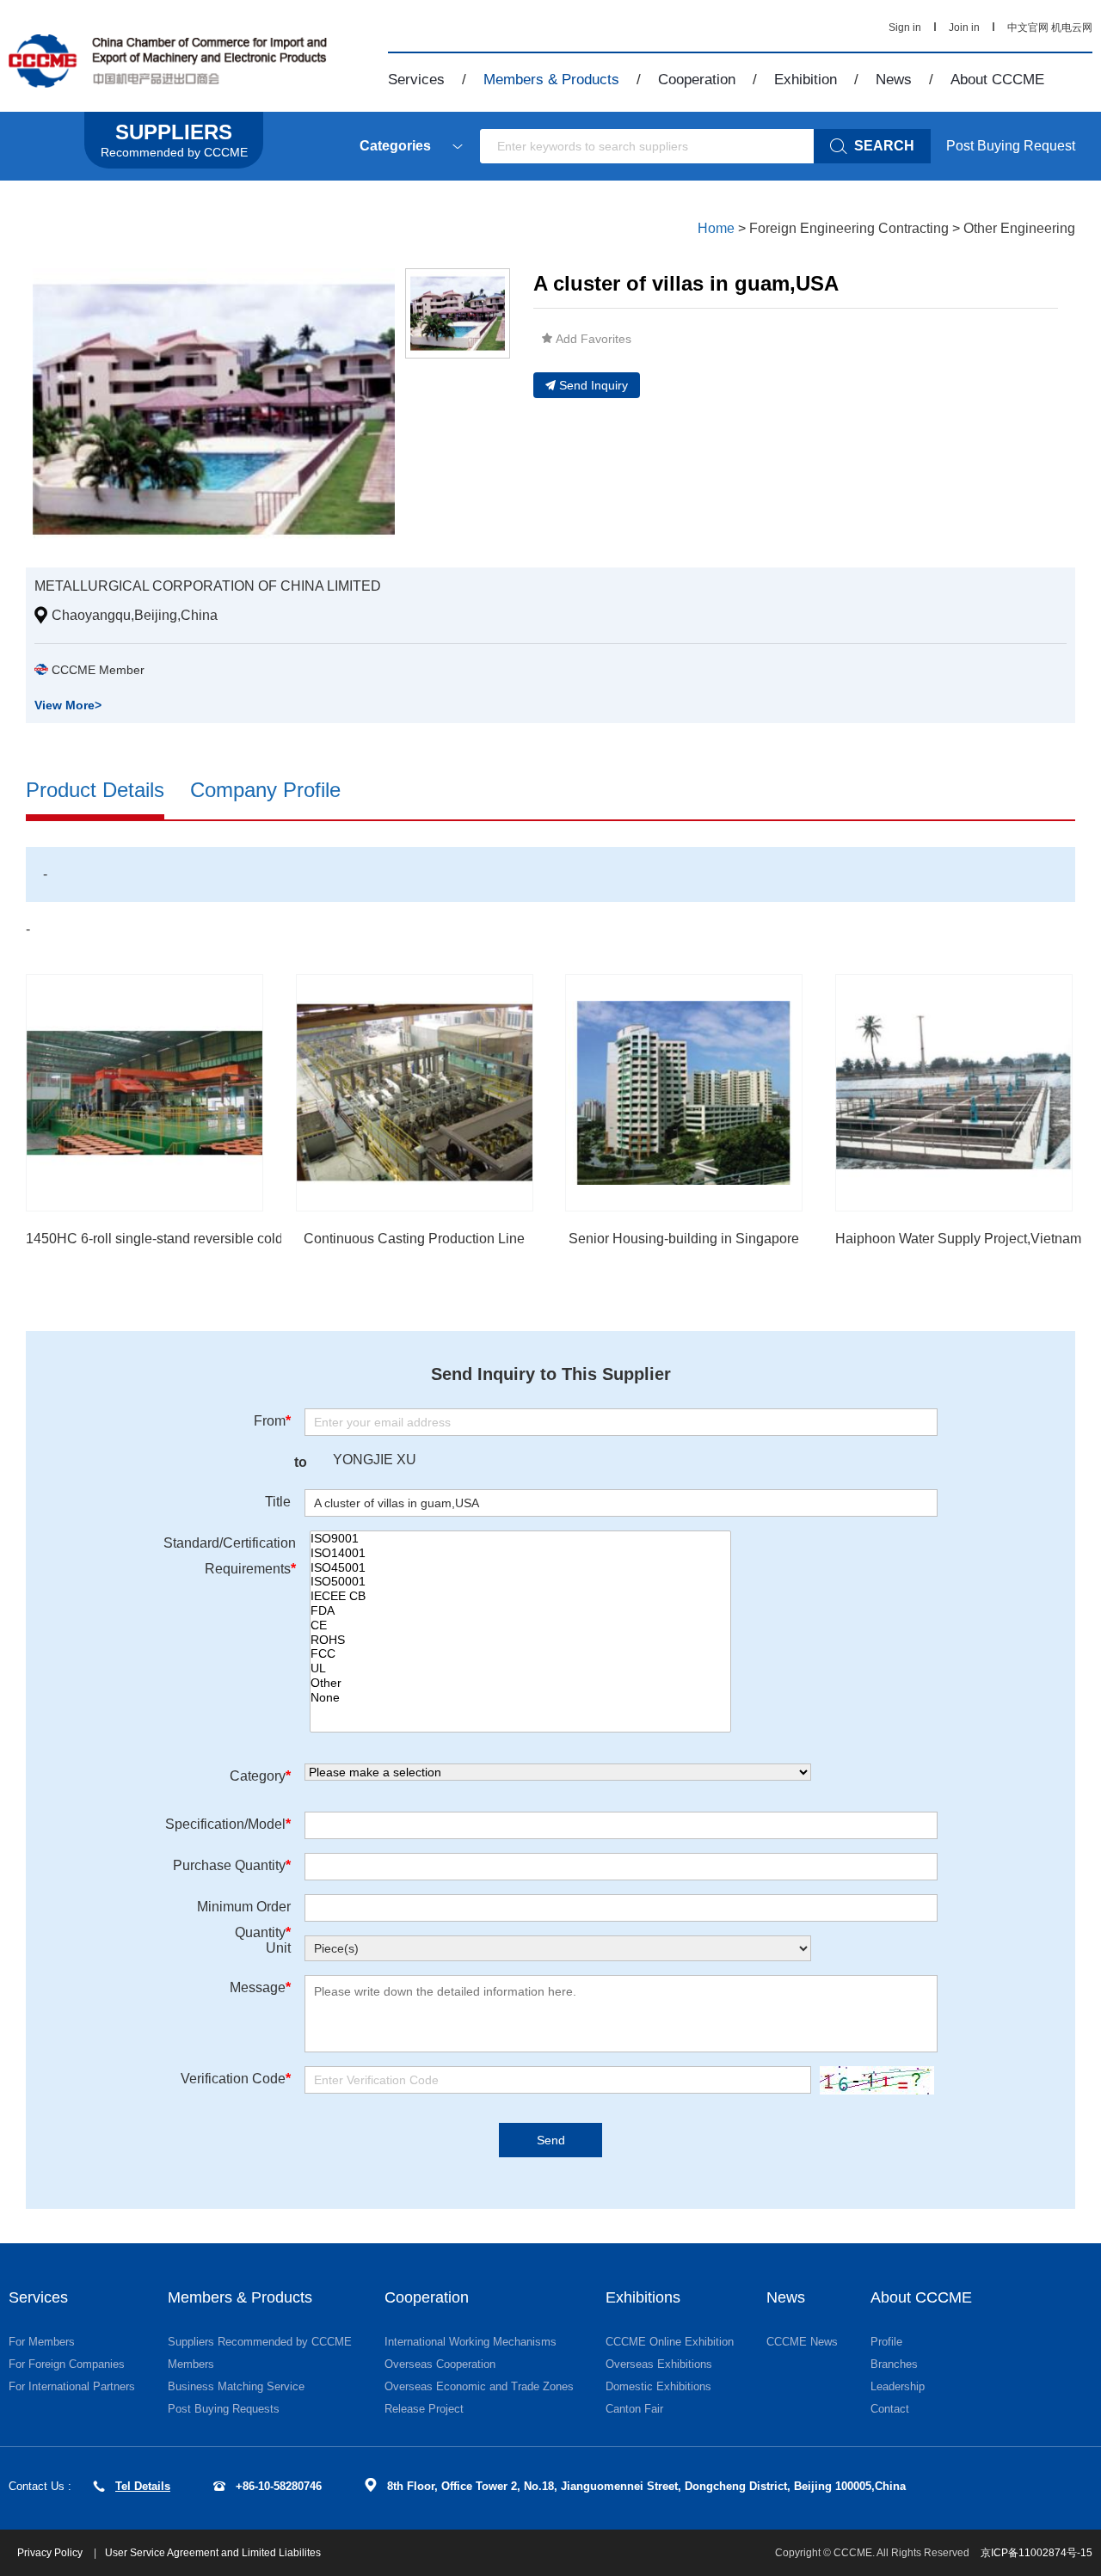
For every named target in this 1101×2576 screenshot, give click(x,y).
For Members (42, 2342)
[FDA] (520, 1611)
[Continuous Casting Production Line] (415, 1093)
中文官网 (1028, 28)
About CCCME (997, 80)
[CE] (520, 1625)
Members (191, 2364)
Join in (964, 28)
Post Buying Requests (224, 2409)
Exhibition (806, 80)
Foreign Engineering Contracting (849, 228)
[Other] (520, 1683)
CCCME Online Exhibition (670, 2342)
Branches (894, 2364)
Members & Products (551, 80)
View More (68, 705)
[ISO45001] (520, 1568)
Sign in (905, 28)
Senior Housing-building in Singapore (684, 1239)
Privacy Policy (51, 2553)
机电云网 (1072, 28)
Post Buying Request (1011, 146)
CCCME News (802, 2342)
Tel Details (143, 2486)
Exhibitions (643, 2297)
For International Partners (72, 2386)
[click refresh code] (873, 2080)
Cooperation (697, 80)
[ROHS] (520, 1640)
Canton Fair (634, 2409)
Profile (886, 2342)
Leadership (898, 2386)
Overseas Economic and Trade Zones (479, 2386)
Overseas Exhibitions (659, 2364)
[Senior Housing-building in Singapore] (684, 1093)
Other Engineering (1019, 228)
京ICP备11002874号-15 (1036, 2553)
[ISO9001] (520, 1539)
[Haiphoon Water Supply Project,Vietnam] (954, 1093)
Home (716, 228)
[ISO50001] (520, 1582)
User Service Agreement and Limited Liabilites (213, 2553)
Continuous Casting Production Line (414, 1239)
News (894, 80)
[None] (520, 1698)
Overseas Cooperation (440, 2364)
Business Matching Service (236, 2386)
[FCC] (520, 1654)
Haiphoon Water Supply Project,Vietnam (958, 1239)
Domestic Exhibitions (658, 2386)
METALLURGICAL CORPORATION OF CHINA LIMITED (208, 586)
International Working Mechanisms (471, 2342)
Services (416, 80)
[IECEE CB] (520, 1596)
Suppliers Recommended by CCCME (260, 2342)
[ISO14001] (520, 1553)
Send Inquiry (594, 385)
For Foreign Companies (67, 2364)
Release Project (424, 2409)
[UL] (520, 1668)
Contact (890, 2409)
